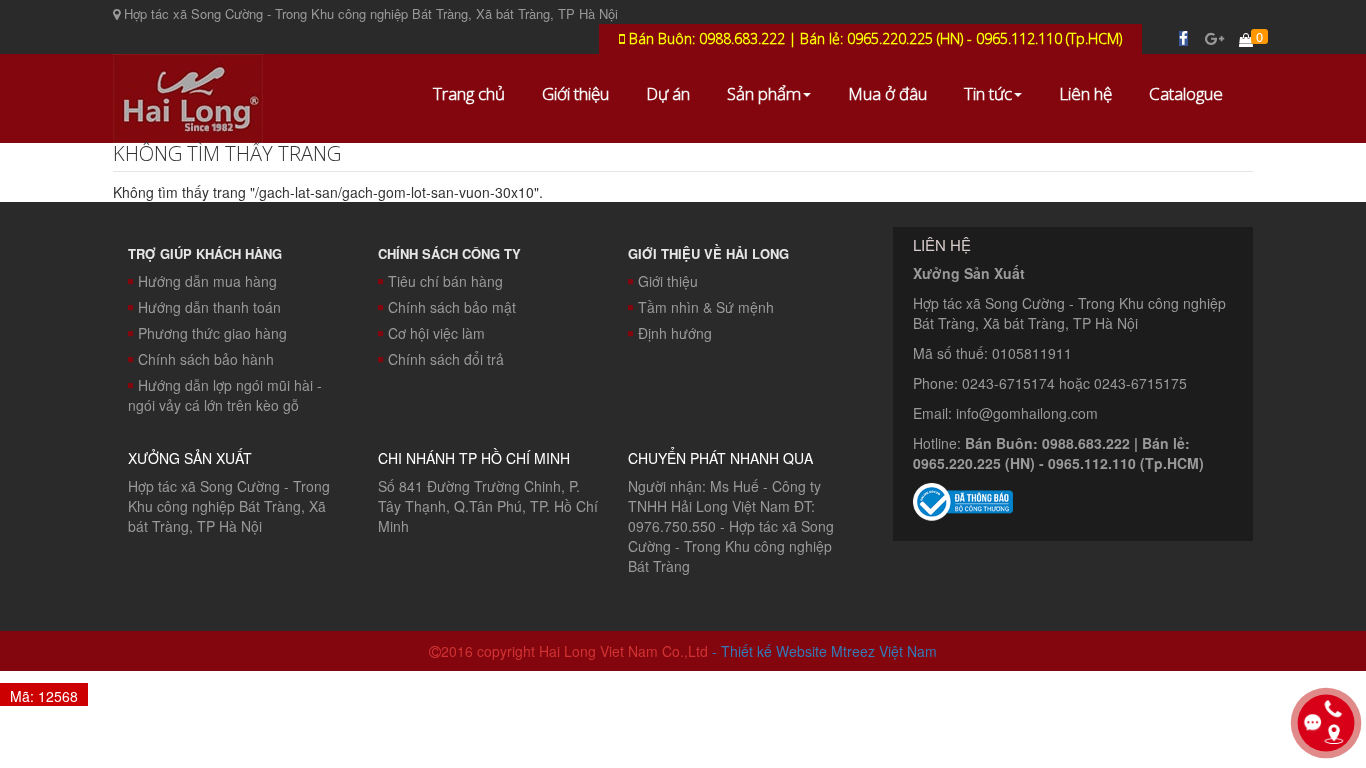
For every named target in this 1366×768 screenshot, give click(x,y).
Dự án (668, 93)
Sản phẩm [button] (764, 93)
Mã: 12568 (44, 696)
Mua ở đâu (887, 93)
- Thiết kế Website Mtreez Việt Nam (824, 651)
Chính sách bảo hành (206, 359)
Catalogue (1186, 93)
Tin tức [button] (988, 93)
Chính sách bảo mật (452, 307)
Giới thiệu (575, 93)
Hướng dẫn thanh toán (209, 307)
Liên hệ (1085, 93)
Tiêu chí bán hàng (445, 281)
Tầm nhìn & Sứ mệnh (706, 307)
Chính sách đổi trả (446, 359)
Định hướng (675, 333)
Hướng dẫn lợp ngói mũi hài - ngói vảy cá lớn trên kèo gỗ (225, 395)
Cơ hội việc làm (436, 333)
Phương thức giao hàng (212, 333)
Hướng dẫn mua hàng (207, 281)
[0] (1246, 39)
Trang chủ (469, 93)
